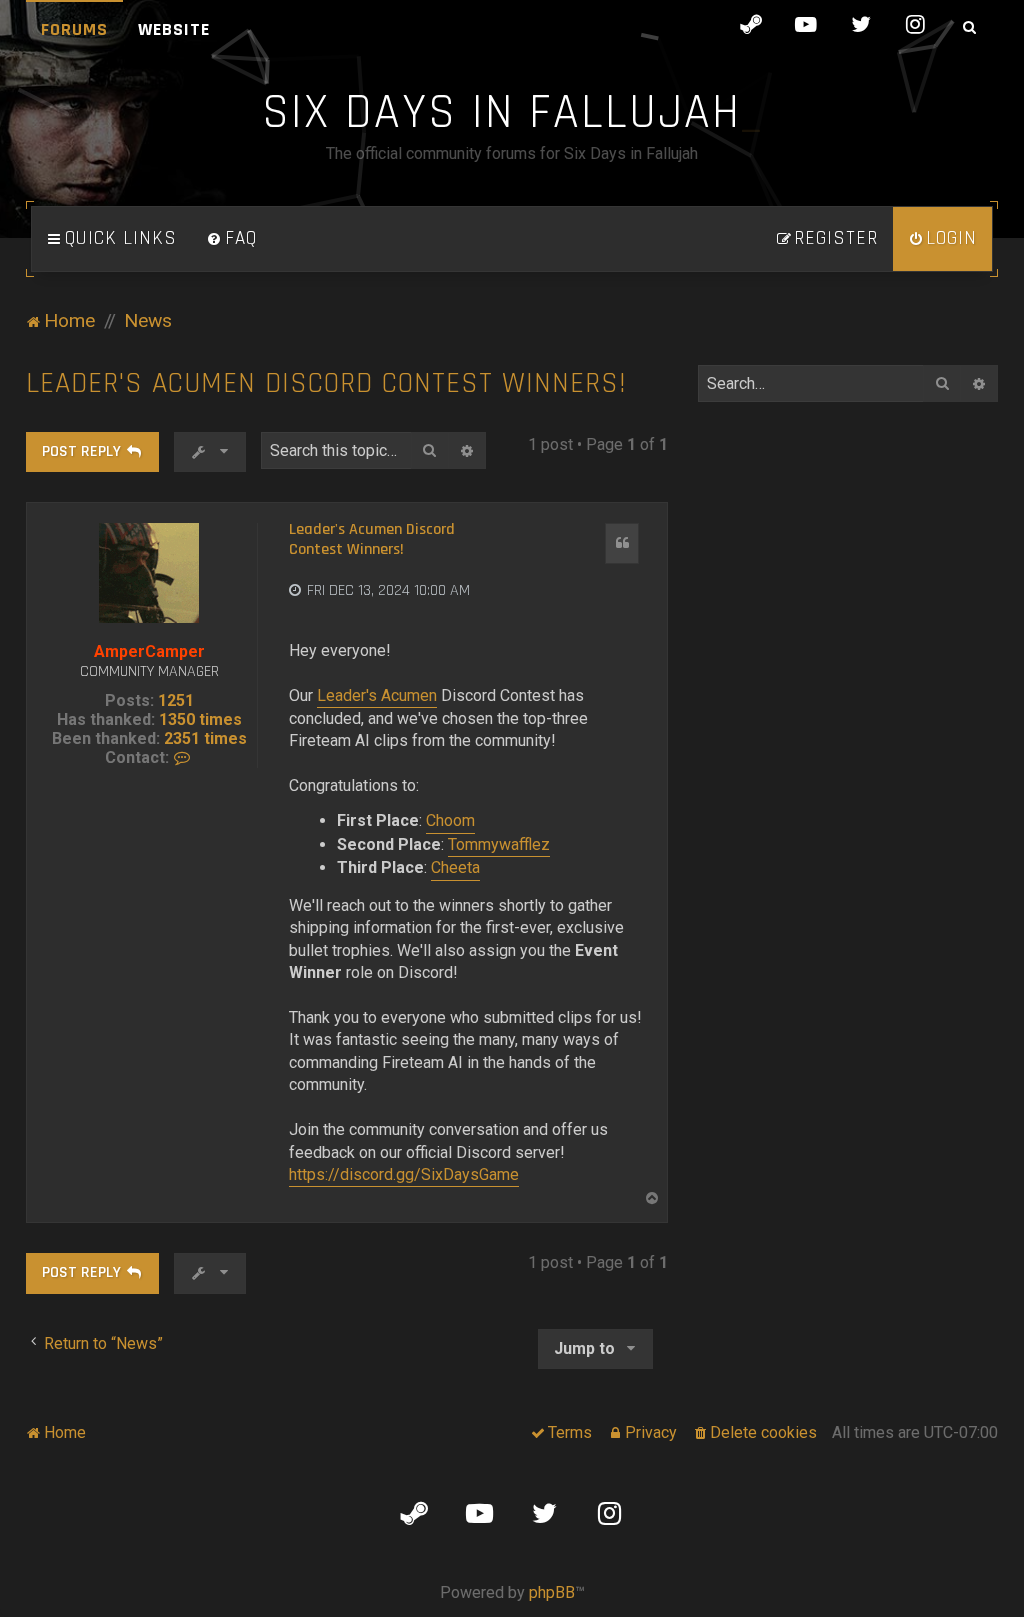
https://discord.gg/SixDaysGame (404, 1174)
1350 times (200, 719)
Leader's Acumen (377, 695)
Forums (74, 29)
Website (174, 29)
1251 (176, 700)
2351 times (205, 738)
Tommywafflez (499, 844)
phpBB (552, 1592)
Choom (450, 820)
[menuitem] (232, 239)
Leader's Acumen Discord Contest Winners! (326, 383)
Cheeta (455, 867)
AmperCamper (149, 651)
